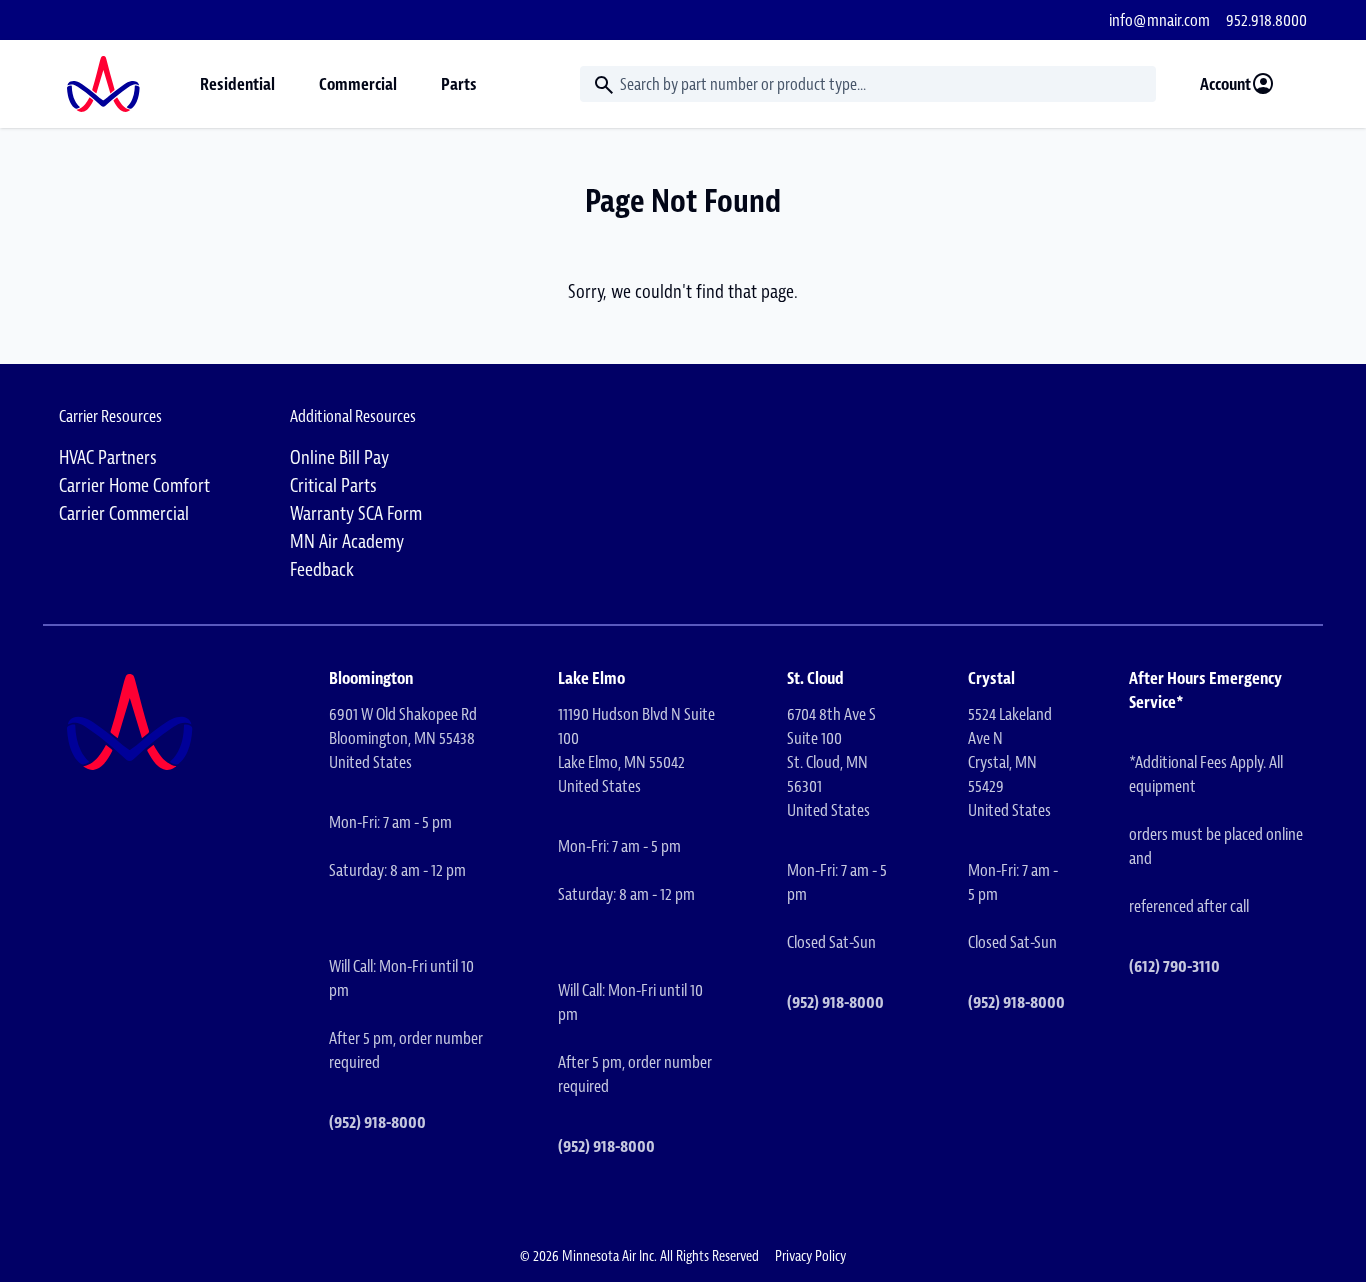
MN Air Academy (347, 541)
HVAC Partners (108, 457)
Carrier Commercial (124, 513)
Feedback (322, 569)
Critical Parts (333, 485)
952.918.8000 (1266, 20)
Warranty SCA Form (356, 513)
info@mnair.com (1159, 20)
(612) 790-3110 (1174, 966)
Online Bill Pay (339, 457)
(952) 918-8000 (377, 1122)
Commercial (358, 84)
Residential (237, 84)
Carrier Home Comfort (134, 485)
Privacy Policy (810, 1256)
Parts (459, 84)
